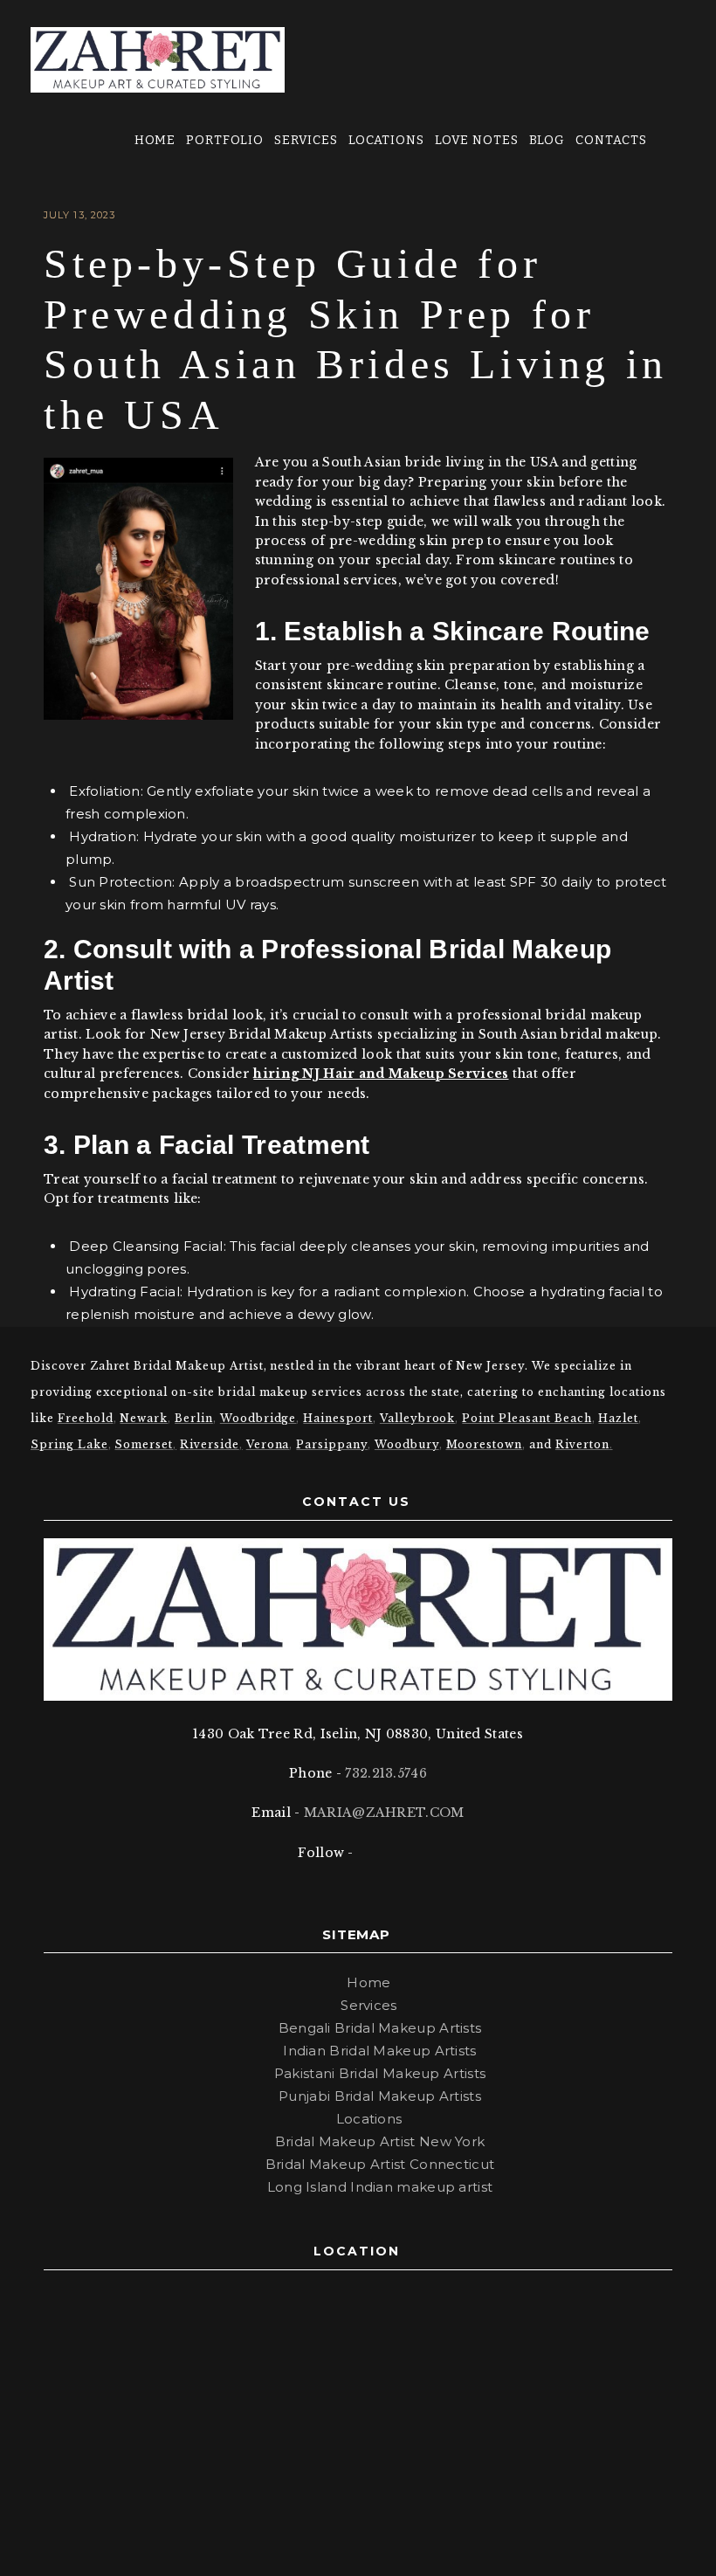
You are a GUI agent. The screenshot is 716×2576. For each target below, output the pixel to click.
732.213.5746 (386, 1773)
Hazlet (618, 1418)
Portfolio (225, 140)
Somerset (144, 1444)
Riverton (582, 1444)
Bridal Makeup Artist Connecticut (380, 2164)
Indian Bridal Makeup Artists (379, 2051)
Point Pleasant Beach (527, 1418)
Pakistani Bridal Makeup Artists (380, 2073)
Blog (547, 140)
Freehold (86, 1418)
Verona (268, 1444)
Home (155, 140)
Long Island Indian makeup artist (380, 2187)
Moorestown (485, 1444)
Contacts (612, 140)
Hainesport (338, 1418)
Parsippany (332, 1444)
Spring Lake (69, 1444)
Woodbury (407, 1444)
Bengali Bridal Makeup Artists (380, 2028)
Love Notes (477, 140)
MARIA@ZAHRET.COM (384, 1813)
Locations (387, 140)
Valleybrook (418, 1418)
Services (306, 140)
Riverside (210, 1444)
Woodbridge (258, 1418)
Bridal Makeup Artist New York (380, 2141)
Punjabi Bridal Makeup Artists (380, 2096)
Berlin (194, 1418)
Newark (144, 1418)
